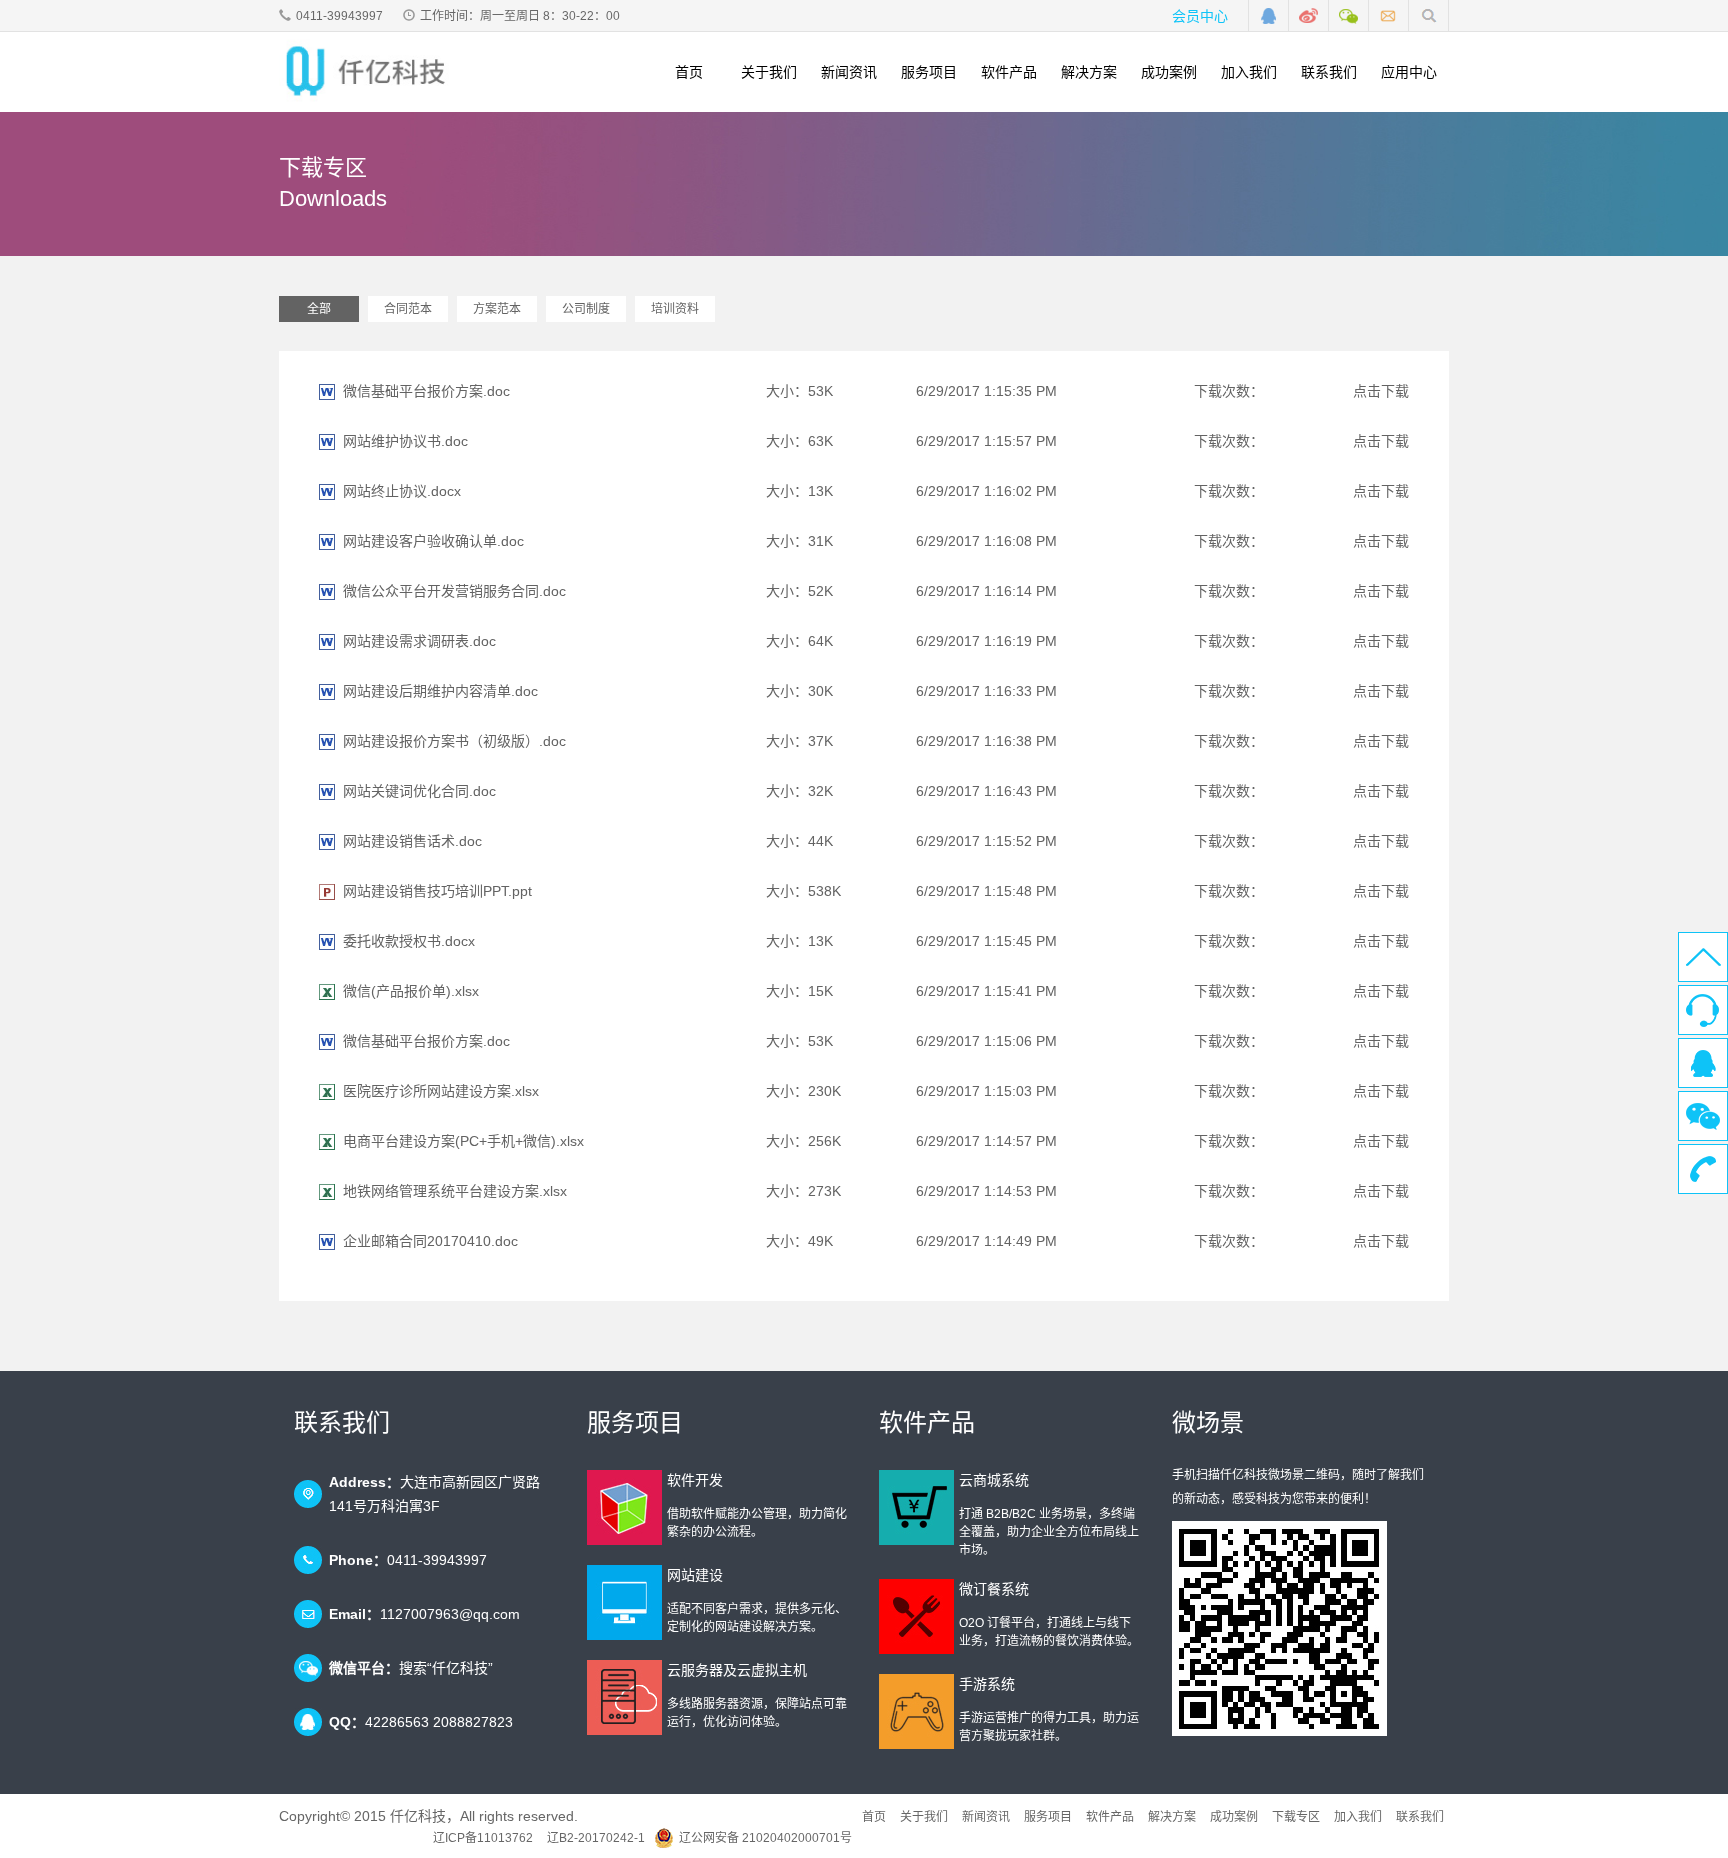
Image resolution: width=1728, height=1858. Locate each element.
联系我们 (1329, 72)
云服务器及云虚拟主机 (737, 1670)
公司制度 (586, 309)
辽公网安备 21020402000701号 (765, 1838)
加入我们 (1249, 72)
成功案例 (1169, 72)
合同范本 (408, 309)
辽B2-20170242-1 (596, 1838)
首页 (689, 72)
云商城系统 (994, 1480)
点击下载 (1381, 391)
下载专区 (1296, 1817)
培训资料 (675, 309)
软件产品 (1009, 72)
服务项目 (929, 72)
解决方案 (1089, 72)
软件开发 (695, 1480)
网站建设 (695, 1575)
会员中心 (1200, 16)
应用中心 (1409, 72)
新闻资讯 (849, 72)
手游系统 (987, 1684)
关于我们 (769, 72)
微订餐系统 (994, 1589)
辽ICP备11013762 (483, 1838)
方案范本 (497, 309)
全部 (319, 309)
